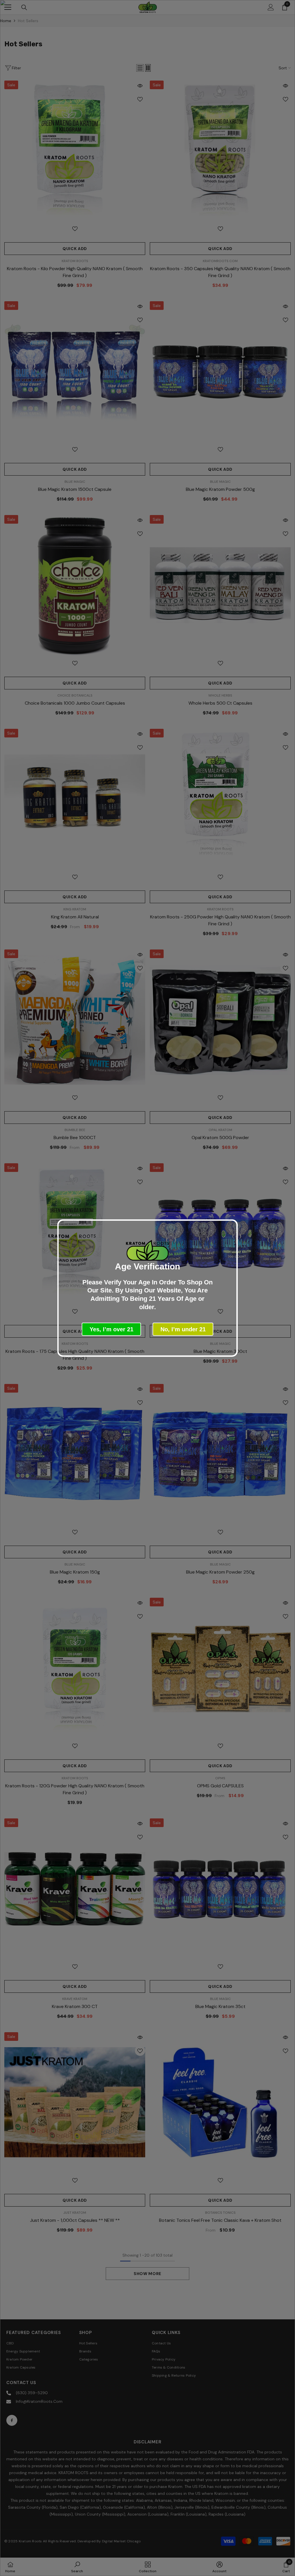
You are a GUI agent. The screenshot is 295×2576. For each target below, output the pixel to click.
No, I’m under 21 (183, 1329)
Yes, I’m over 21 (111, 1329)
